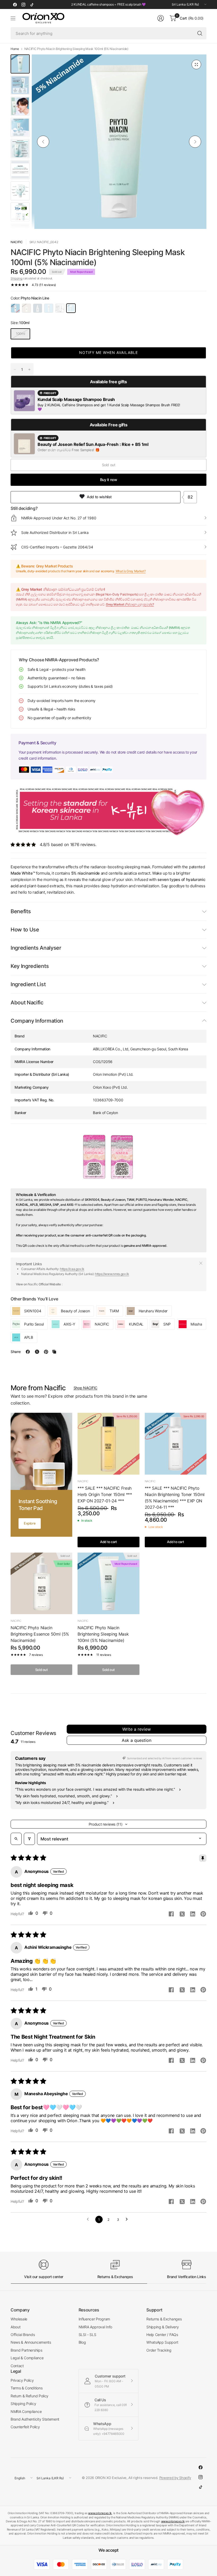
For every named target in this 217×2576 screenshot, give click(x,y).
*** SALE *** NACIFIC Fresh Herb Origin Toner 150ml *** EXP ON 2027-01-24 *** (105, 1494)
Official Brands (23, 2335)
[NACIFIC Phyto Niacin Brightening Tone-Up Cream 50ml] (49, 308)
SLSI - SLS (87, 2335)
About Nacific (27, 1003)
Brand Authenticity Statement (35, 2419)
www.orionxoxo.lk (100, 2513)
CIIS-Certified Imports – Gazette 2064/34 (57, 547)
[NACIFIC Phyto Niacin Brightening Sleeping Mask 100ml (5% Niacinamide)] (71, 308)
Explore (30, 1523)
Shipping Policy (23, 2404)
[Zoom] (196, 64)
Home (15, 49)
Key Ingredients (30, 966)
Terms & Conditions (26, 2388)
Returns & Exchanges (164, 2319)
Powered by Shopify (175, 2478)
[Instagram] (23, 4)
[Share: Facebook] (28, 1352)
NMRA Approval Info (95, 2327)
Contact (17, 2366)
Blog (82, 2342)
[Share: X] (37, 1352)
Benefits (21, 911)
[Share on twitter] (182, 1915)
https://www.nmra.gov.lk (112, 1274)
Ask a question (137, 1740)
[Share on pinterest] (203, 1914)
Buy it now (109, 480)
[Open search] (16, 1839)
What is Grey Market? (131, 571)
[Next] (195, 142)
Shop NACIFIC (85, 1388)
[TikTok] (32, 4)
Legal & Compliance (27, 2358)
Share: (16, 1352)
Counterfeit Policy (25, 2427)
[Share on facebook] (171, 1914)
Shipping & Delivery (162, 2327)
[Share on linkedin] (193, 1914)
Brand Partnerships (26, 2350)
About (15, 2327)
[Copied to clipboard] (54, 1352)
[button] (108, 353)
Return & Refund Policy (30, 2396)
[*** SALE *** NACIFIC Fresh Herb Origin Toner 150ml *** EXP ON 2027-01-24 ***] (108, 1444)
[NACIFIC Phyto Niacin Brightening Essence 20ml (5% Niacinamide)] (38, 308)
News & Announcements (31, 2342)
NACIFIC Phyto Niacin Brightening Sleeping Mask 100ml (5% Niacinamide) (103, 1634)
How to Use (25, 930)
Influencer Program (94, 2319)
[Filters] (29, 1839)
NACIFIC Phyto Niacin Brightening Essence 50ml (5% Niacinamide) (40, 1634)
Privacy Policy (22, 2380)
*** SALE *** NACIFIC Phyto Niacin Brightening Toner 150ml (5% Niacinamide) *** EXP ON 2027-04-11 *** (175, 1498)
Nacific (17, 242)
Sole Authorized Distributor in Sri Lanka (55, 532)
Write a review (137, 1729)
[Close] (201, 1263)
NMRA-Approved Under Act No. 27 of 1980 (59, 518)
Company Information (37, 1021)
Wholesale (19, 2319)
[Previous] (43, 142)
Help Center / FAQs (162, 2335)
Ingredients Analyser (36, 948)
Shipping (16, 278)
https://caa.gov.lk (72, 1269)
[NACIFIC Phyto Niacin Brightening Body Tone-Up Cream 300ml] (60, 308)
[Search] (200, 33)
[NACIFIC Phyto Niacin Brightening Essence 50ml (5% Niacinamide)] (26, 308)
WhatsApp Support (162, 2342)
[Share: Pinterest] (46, 1352)
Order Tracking (159, 2350)
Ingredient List (28, 984)
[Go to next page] (128, 2219)
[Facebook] (15, 4)
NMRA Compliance (26, 2411)
